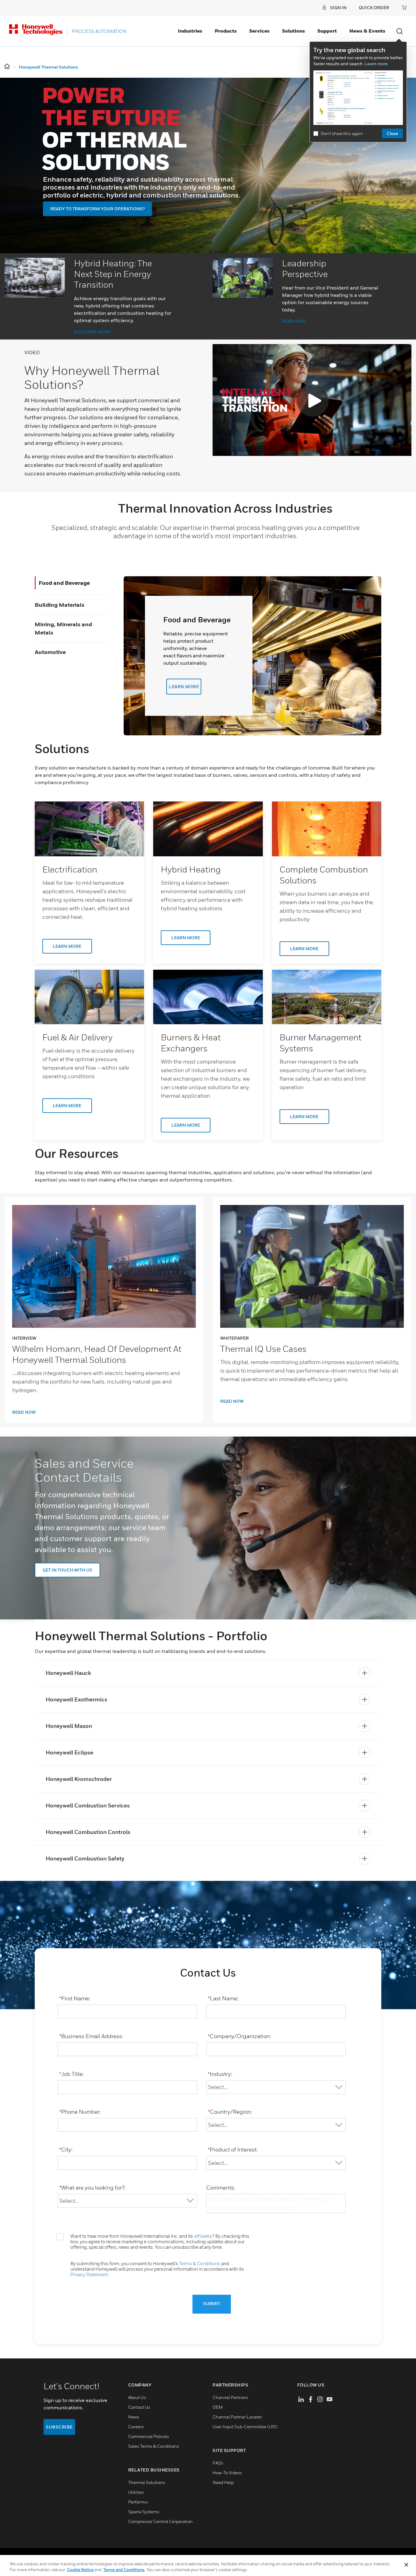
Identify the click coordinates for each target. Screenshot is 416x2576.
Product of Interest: (233, 2150)
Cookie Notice (80, 2570)
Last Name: (223, 1998)
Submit (212, 2304)
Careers (136, 2427)
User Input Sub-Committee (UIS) (245, 2427)
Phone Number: (80, 2112)
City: (66, 2150)
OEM (218, 2407)
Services (259, 31)
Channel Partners (230, 2397)
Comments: (221, 2188)
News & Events (367, 31)
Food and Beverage (64, 583)
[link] (89, 829)
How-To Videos (227, 2473)
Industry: (220, 2074)
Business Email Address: (91, 2036)
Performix (138, 2502)
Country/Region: (230, 2112)
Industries (190, 31)
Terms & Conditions (200, 2263)
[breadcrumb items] (7, 67)
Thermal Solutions (147, 2482)
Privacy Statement (89, 2274)
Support (327, 31)
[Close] (406, 2565)
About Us (137, 2397)
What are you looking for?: (92, 2188)
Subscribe (59, 2427)
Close (392, 133)
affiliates (203, 2236)
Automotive (50, 652)
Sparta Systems (144, 2512)
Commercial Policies (149, 2436)
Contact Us (139, 2407)
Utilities (136, 2492)
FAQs (218, 2463)
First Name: (75, 1998)
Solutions (293, 31)
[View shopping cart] (404, 7)
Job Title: (71, 2074)
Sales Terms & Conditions (154, 2446)
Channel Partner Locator (237, 2417)
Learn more (376, 64)
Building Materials (60, 605)
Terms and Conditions (124, 2570)
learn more (184, 686)
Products (226, 31)
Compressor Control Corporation (160, 2521)
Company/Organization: (239, 2036)
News (134, 2417)
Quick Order (374, 7)
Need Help (223, 2482)
